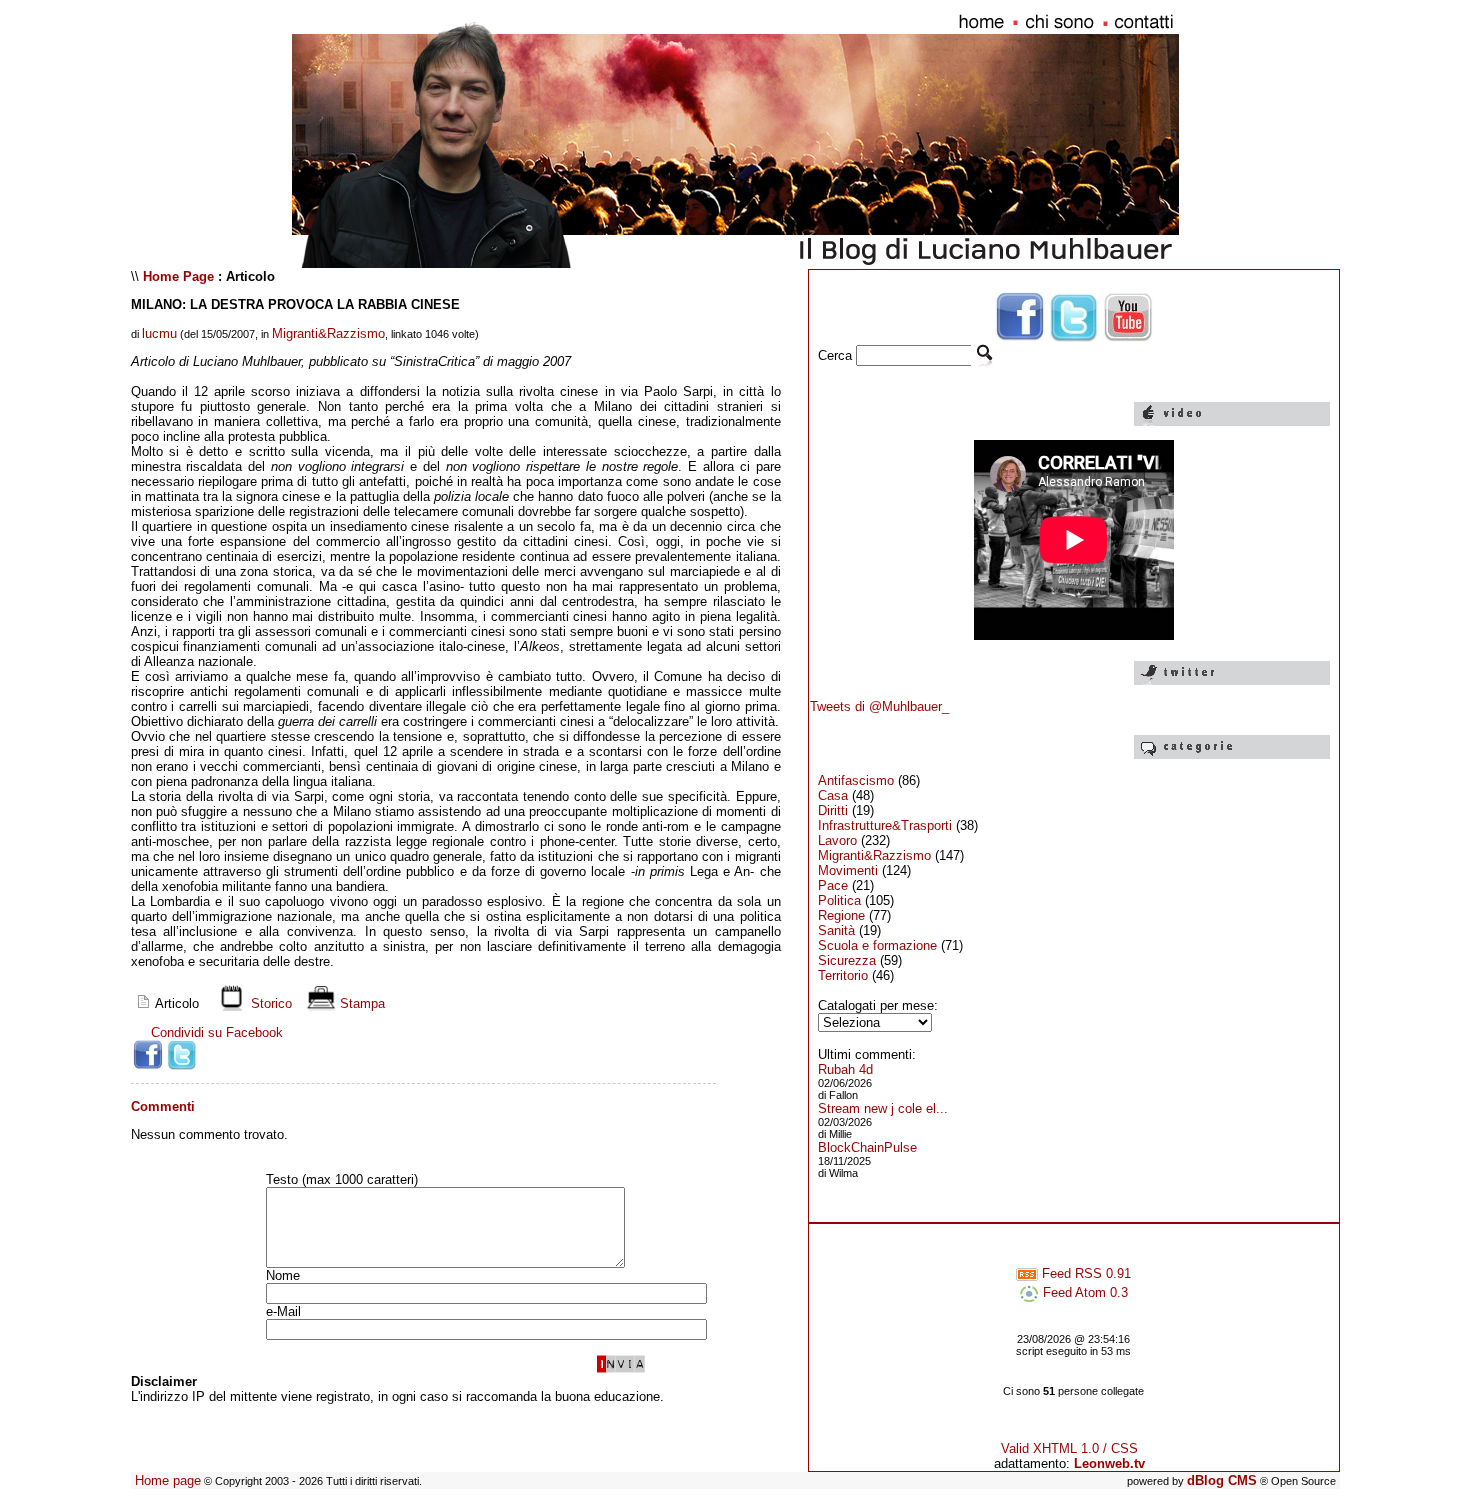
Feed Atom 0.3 (1083, 1292)
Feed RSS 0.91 (1084, 1273)
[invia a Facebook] (148, 1055)
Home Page (178, 276)
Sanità (836, 930)
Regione (841, 915)
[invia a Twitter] (182, 1055)
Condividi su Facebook (217, 1032)
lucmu (159, 333)
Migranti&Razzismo (328, 333)
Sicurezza (847, 960)
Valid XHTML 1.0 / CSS (1069, 1448)
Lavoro (837, 840)
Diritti (833, 810)
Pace (833, 885)
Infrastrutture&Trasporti (885, 825)
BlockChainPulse (867, 1147)
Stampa (360, 1003)
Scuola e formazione (877, 945)
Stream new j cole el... (883, 1108)
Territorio (843, 975)
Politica (839, 900)
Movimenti (848, 870)
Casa (833, 795)
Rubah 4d (845, 1069)
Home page (168, 1480)
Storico (269, 1003)
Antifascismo (856, 780)
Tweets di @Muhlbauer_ (879, 706)
